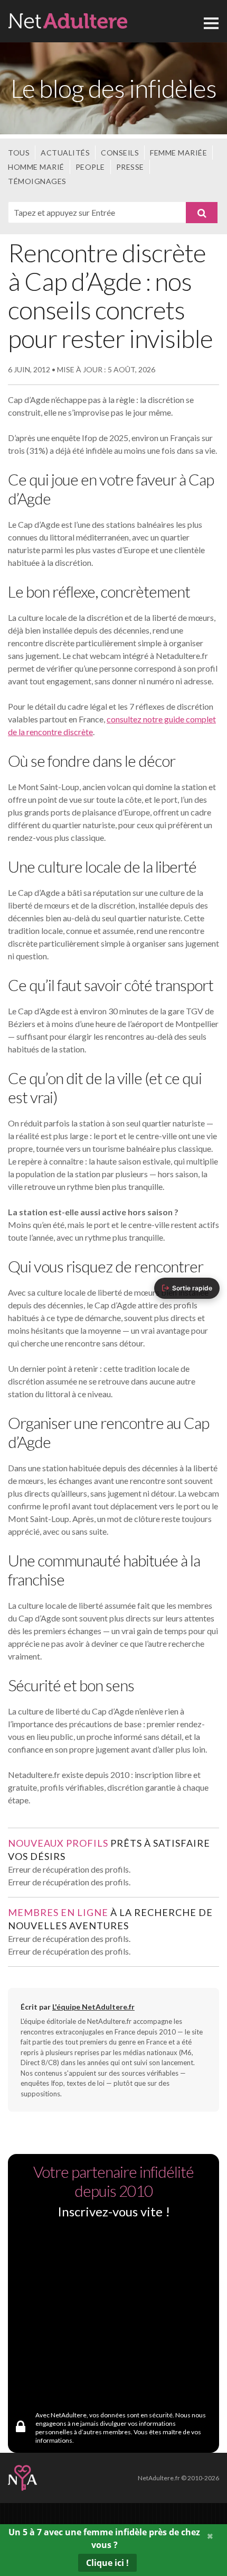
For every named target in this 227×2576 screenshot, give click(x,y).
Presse (130, 167)
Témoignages (37, 181)
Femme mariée (178, 153)
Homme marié (36, 167)
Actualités (65, 153)
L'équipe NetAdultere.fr (93, 2007)
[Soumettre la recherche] (202, 213)
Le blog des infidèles (113, 88)
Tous (19, 153)
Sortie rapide (192, 1288)
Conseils (120, 153)
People (90, 167)
